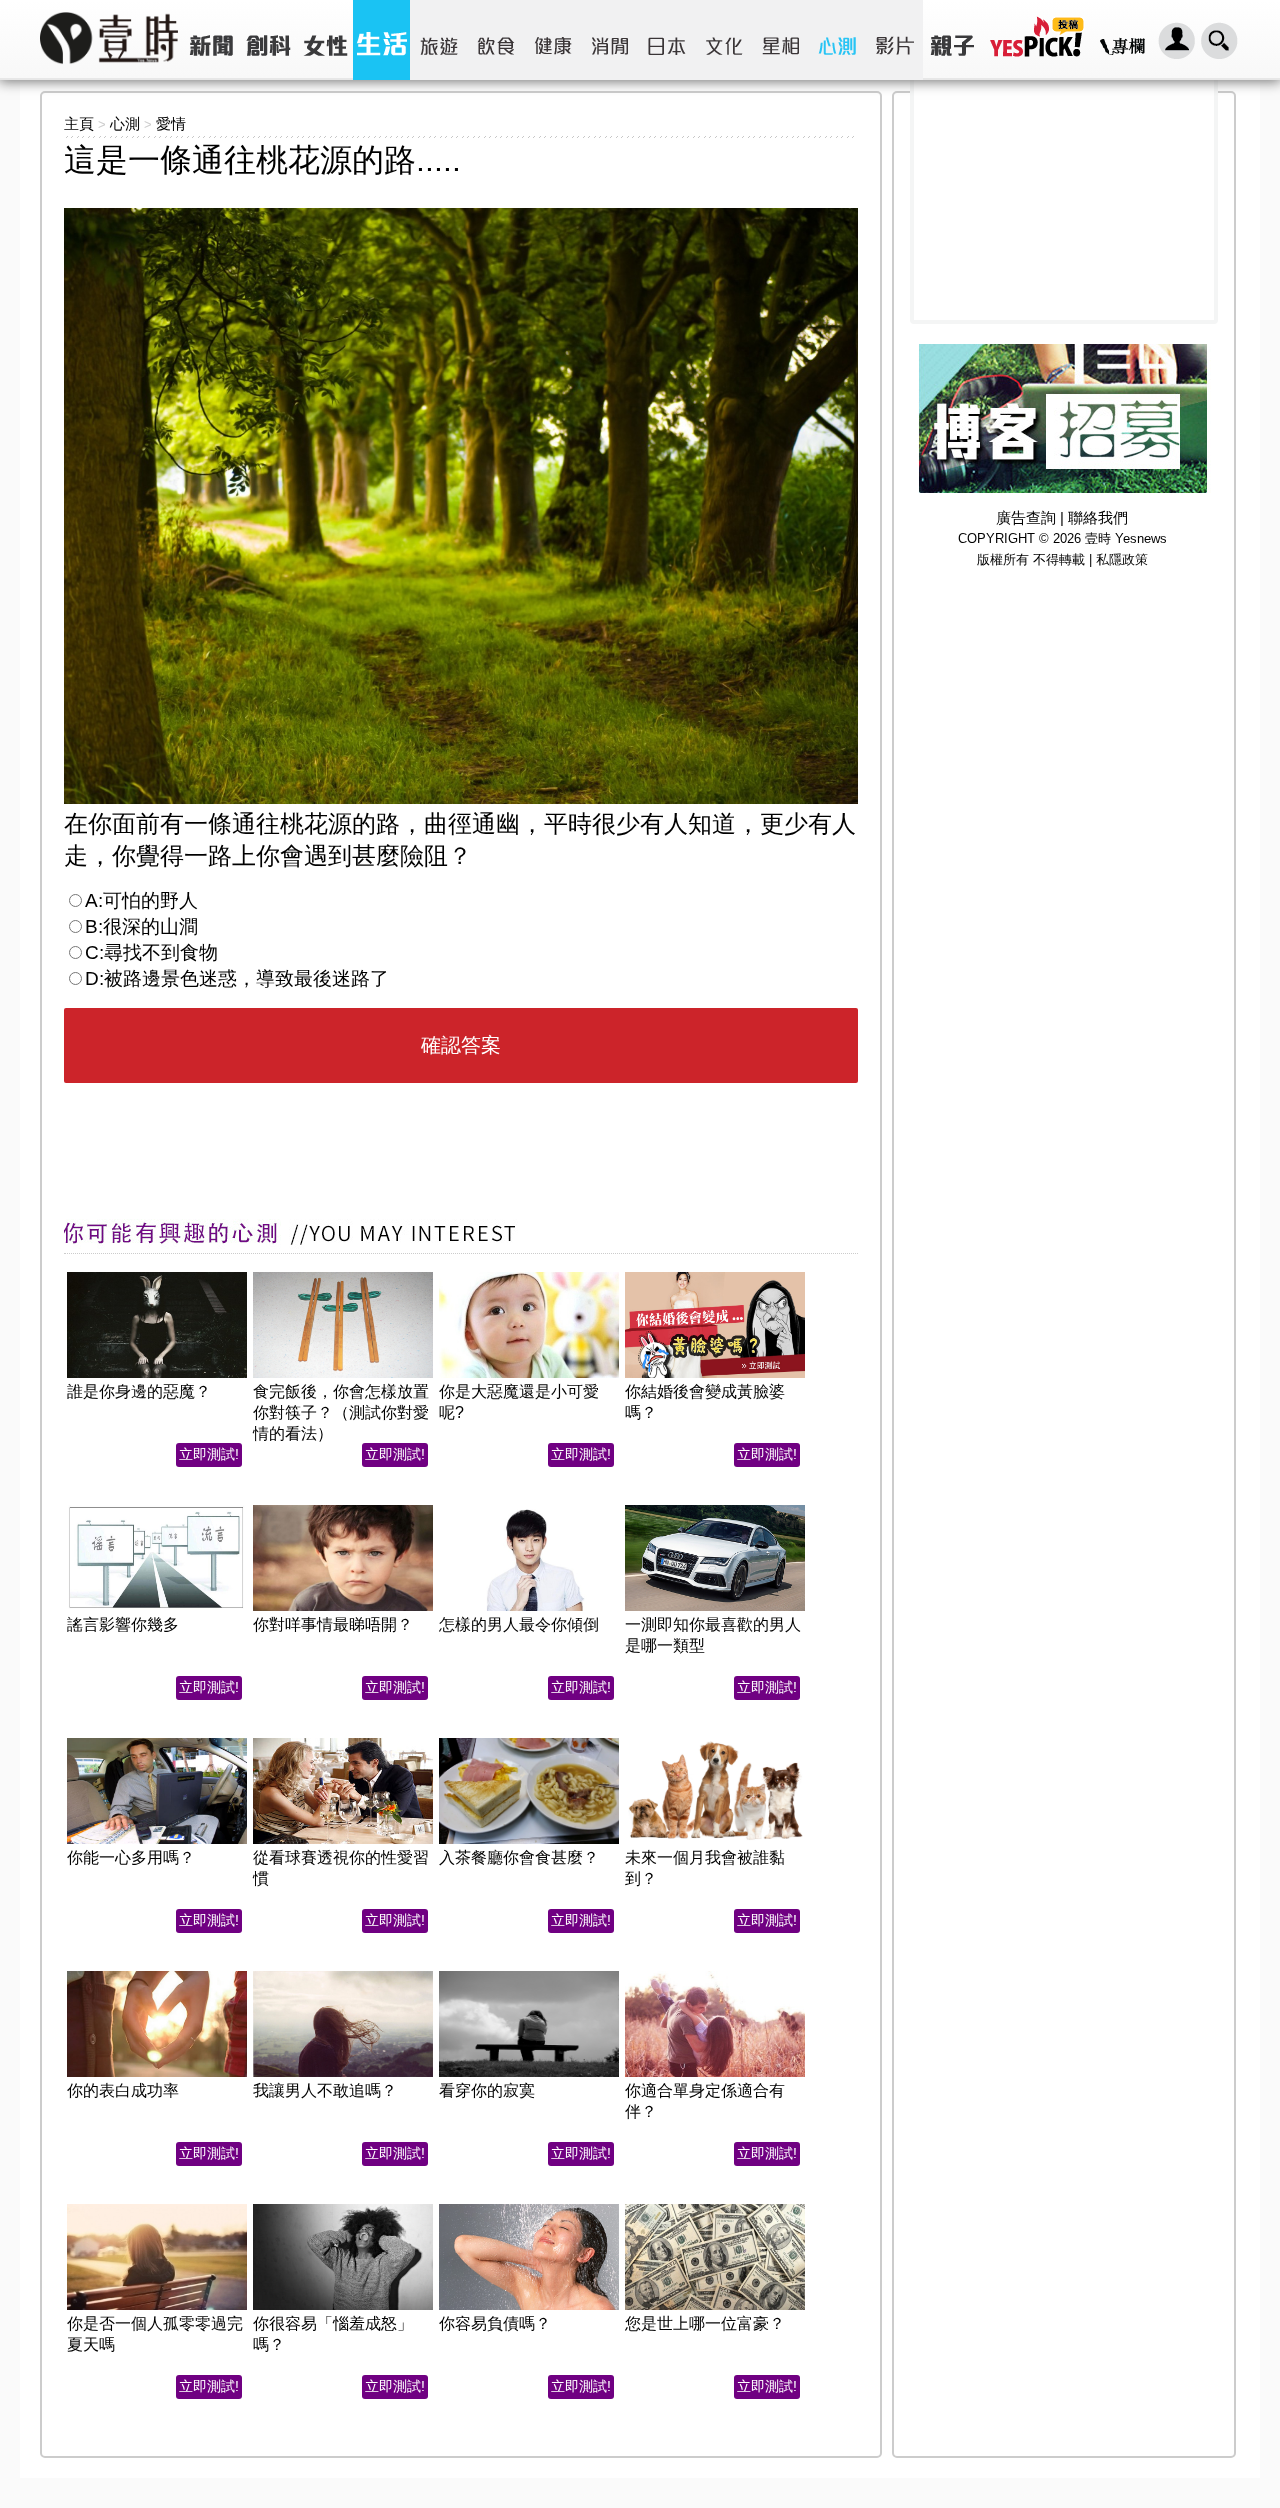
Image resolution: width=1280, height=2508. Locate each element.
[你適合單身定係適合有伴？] (715, 1976)
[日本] (666, 40)
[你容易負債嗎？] (529, 2209)
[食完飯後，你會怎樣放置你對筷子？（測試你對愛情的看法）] (343, 1277)
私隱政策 (1122, 559)
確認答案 (461, 1045)
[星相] (780, 40)
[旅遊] (438, 40)
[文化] (723, 40)
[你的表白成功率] (157, 1976)
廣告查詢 (1026, 517)
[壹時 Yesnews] (109, 70)
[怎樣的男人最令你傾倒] (529, 1510)
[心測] (837, 40)
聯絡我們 (1098, 517)
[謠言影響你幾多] (157, 1510)
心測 (125, 123)
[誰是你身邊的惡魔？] (157, 1277)
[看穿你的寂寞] (529, 1976)
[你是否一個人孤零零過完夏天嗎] (157, 2209)
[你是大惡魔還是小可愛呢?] (529, 1277)
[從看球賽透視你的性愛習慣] (343, 1743)
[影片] (894, 40)
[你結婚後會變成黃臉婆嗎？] (715, 1277)
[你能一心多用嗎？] (157, 1743)
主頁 (79, 123)
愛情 (171, 123)
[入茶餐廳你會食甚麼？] (529, 1743)
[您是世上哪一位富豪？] (715, 2209)
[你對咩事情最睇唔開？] (343, 1510)
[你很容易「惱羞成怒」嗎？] (343, 2209)
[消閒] (609, 40)
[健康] (552, 40)
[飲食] (495, 40)
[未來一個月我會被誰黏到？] (715, 1743)
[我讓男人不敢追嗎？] (343, 1976)
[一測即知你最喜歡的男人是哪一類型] (715, 1510)
